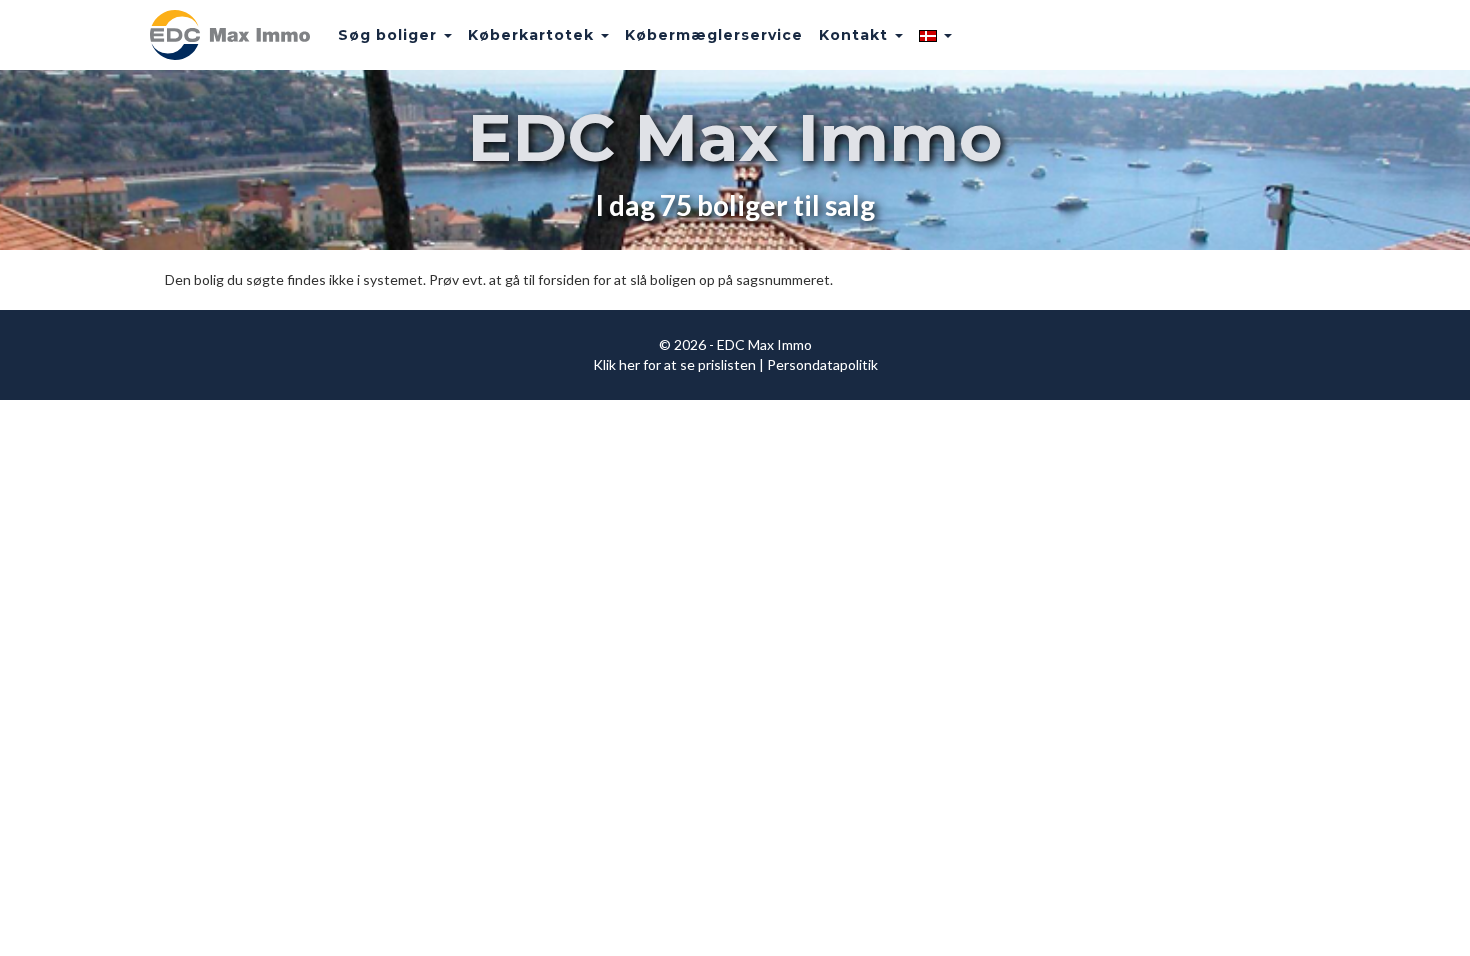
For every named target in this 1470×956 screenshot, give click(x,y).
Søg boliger (390, 35)
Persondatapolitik (822, 364)
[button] (935, 35)
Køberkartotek (533, 35)
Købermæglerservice (714, 35)
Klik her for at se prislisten (674, 364)
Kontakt (856, 35)
